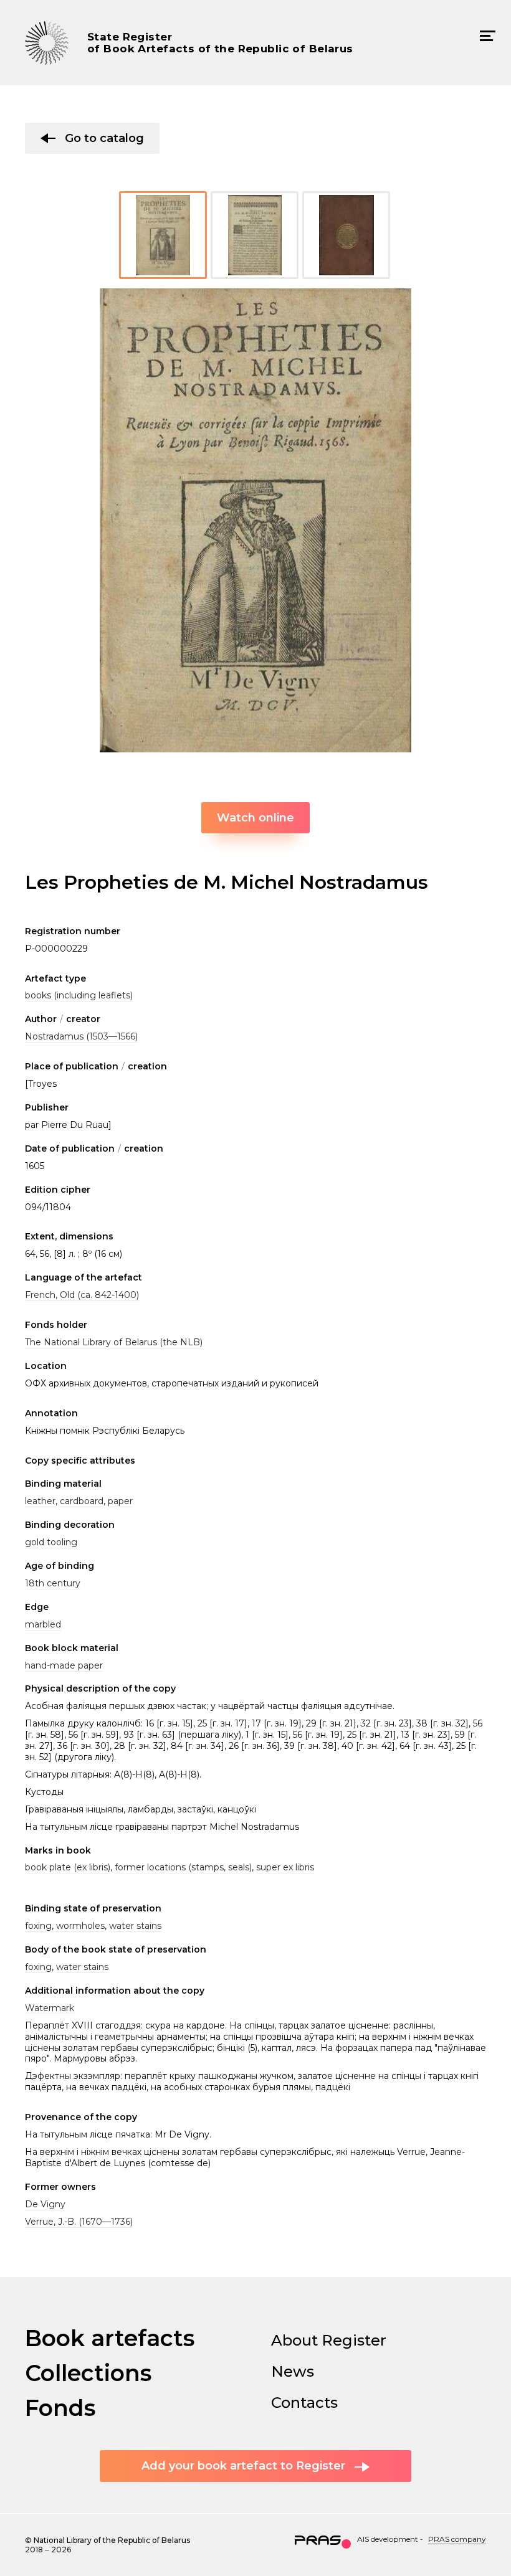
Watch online (255, 818)
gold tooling (51, 1542)
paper (120, 1501)
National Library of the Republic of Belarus (112, 2540)
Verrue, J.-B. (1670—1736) (79, 2222)
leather (40, 1501)
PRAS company (457, 2539)
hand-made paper (64, 1665)
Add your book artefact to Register (243, 2466)
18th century (53, 1583)
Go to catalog (104, 138)
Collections (88, 2373)
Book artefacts (110, 2338)
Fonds (60, 2408)
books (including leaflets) (79, 995)
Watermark (50, 2008)
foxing (38, 1926)
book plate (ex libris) (68, 1867)
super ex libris (285, 1867)
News (293, 2371)
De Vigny (45, 2204)
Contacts (304, 2403)
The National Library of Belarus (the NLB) (114, 1342)
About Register (329, 2340)
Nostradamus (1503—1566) (81, 1036)
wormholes (80, 1926)
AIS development (388, 2539)
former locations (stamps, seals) (183, 1867)
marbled (43, 1624)
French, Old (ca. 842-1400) (82, 1295)
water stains (135, 1926)
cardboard (82, 1501)
